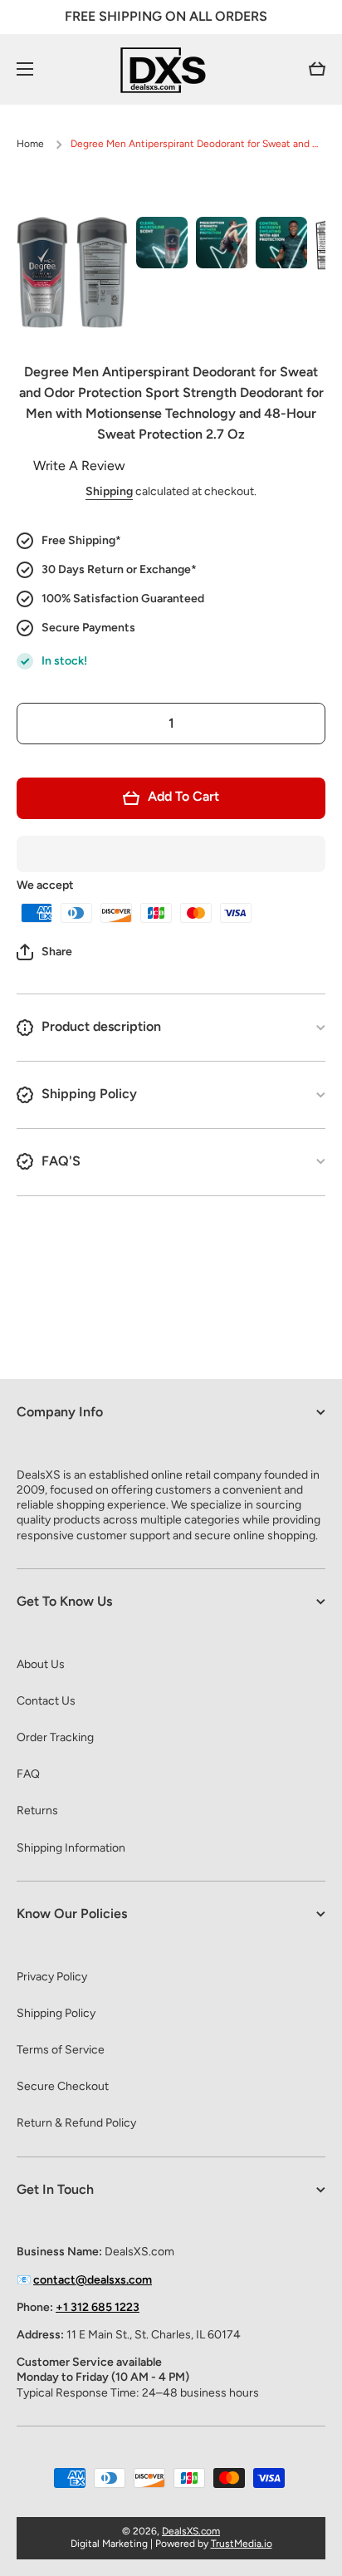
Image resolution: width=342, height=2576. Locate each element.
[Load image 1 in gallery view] (42, 272)
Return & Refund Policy (76, 2123)
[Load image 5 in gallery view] (281, 243)
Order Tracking (55, 1737)
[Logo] (171, 69)
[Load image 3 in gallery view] (162, 243)
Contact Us (46, 1701)
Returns (37, 1811)
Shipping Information (71, 1848)
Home (30, 144)
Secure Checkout (63, 2086)
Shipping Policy (56, 2013)
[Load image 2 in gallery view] (102, 272)
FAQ (28, 1774)
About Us (41, 1664)
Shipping (109, 491)
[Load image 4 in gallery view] (222, 243)
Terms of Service (61, 2050)
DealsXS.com (191, 2531)
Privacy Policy (52, 1977)
